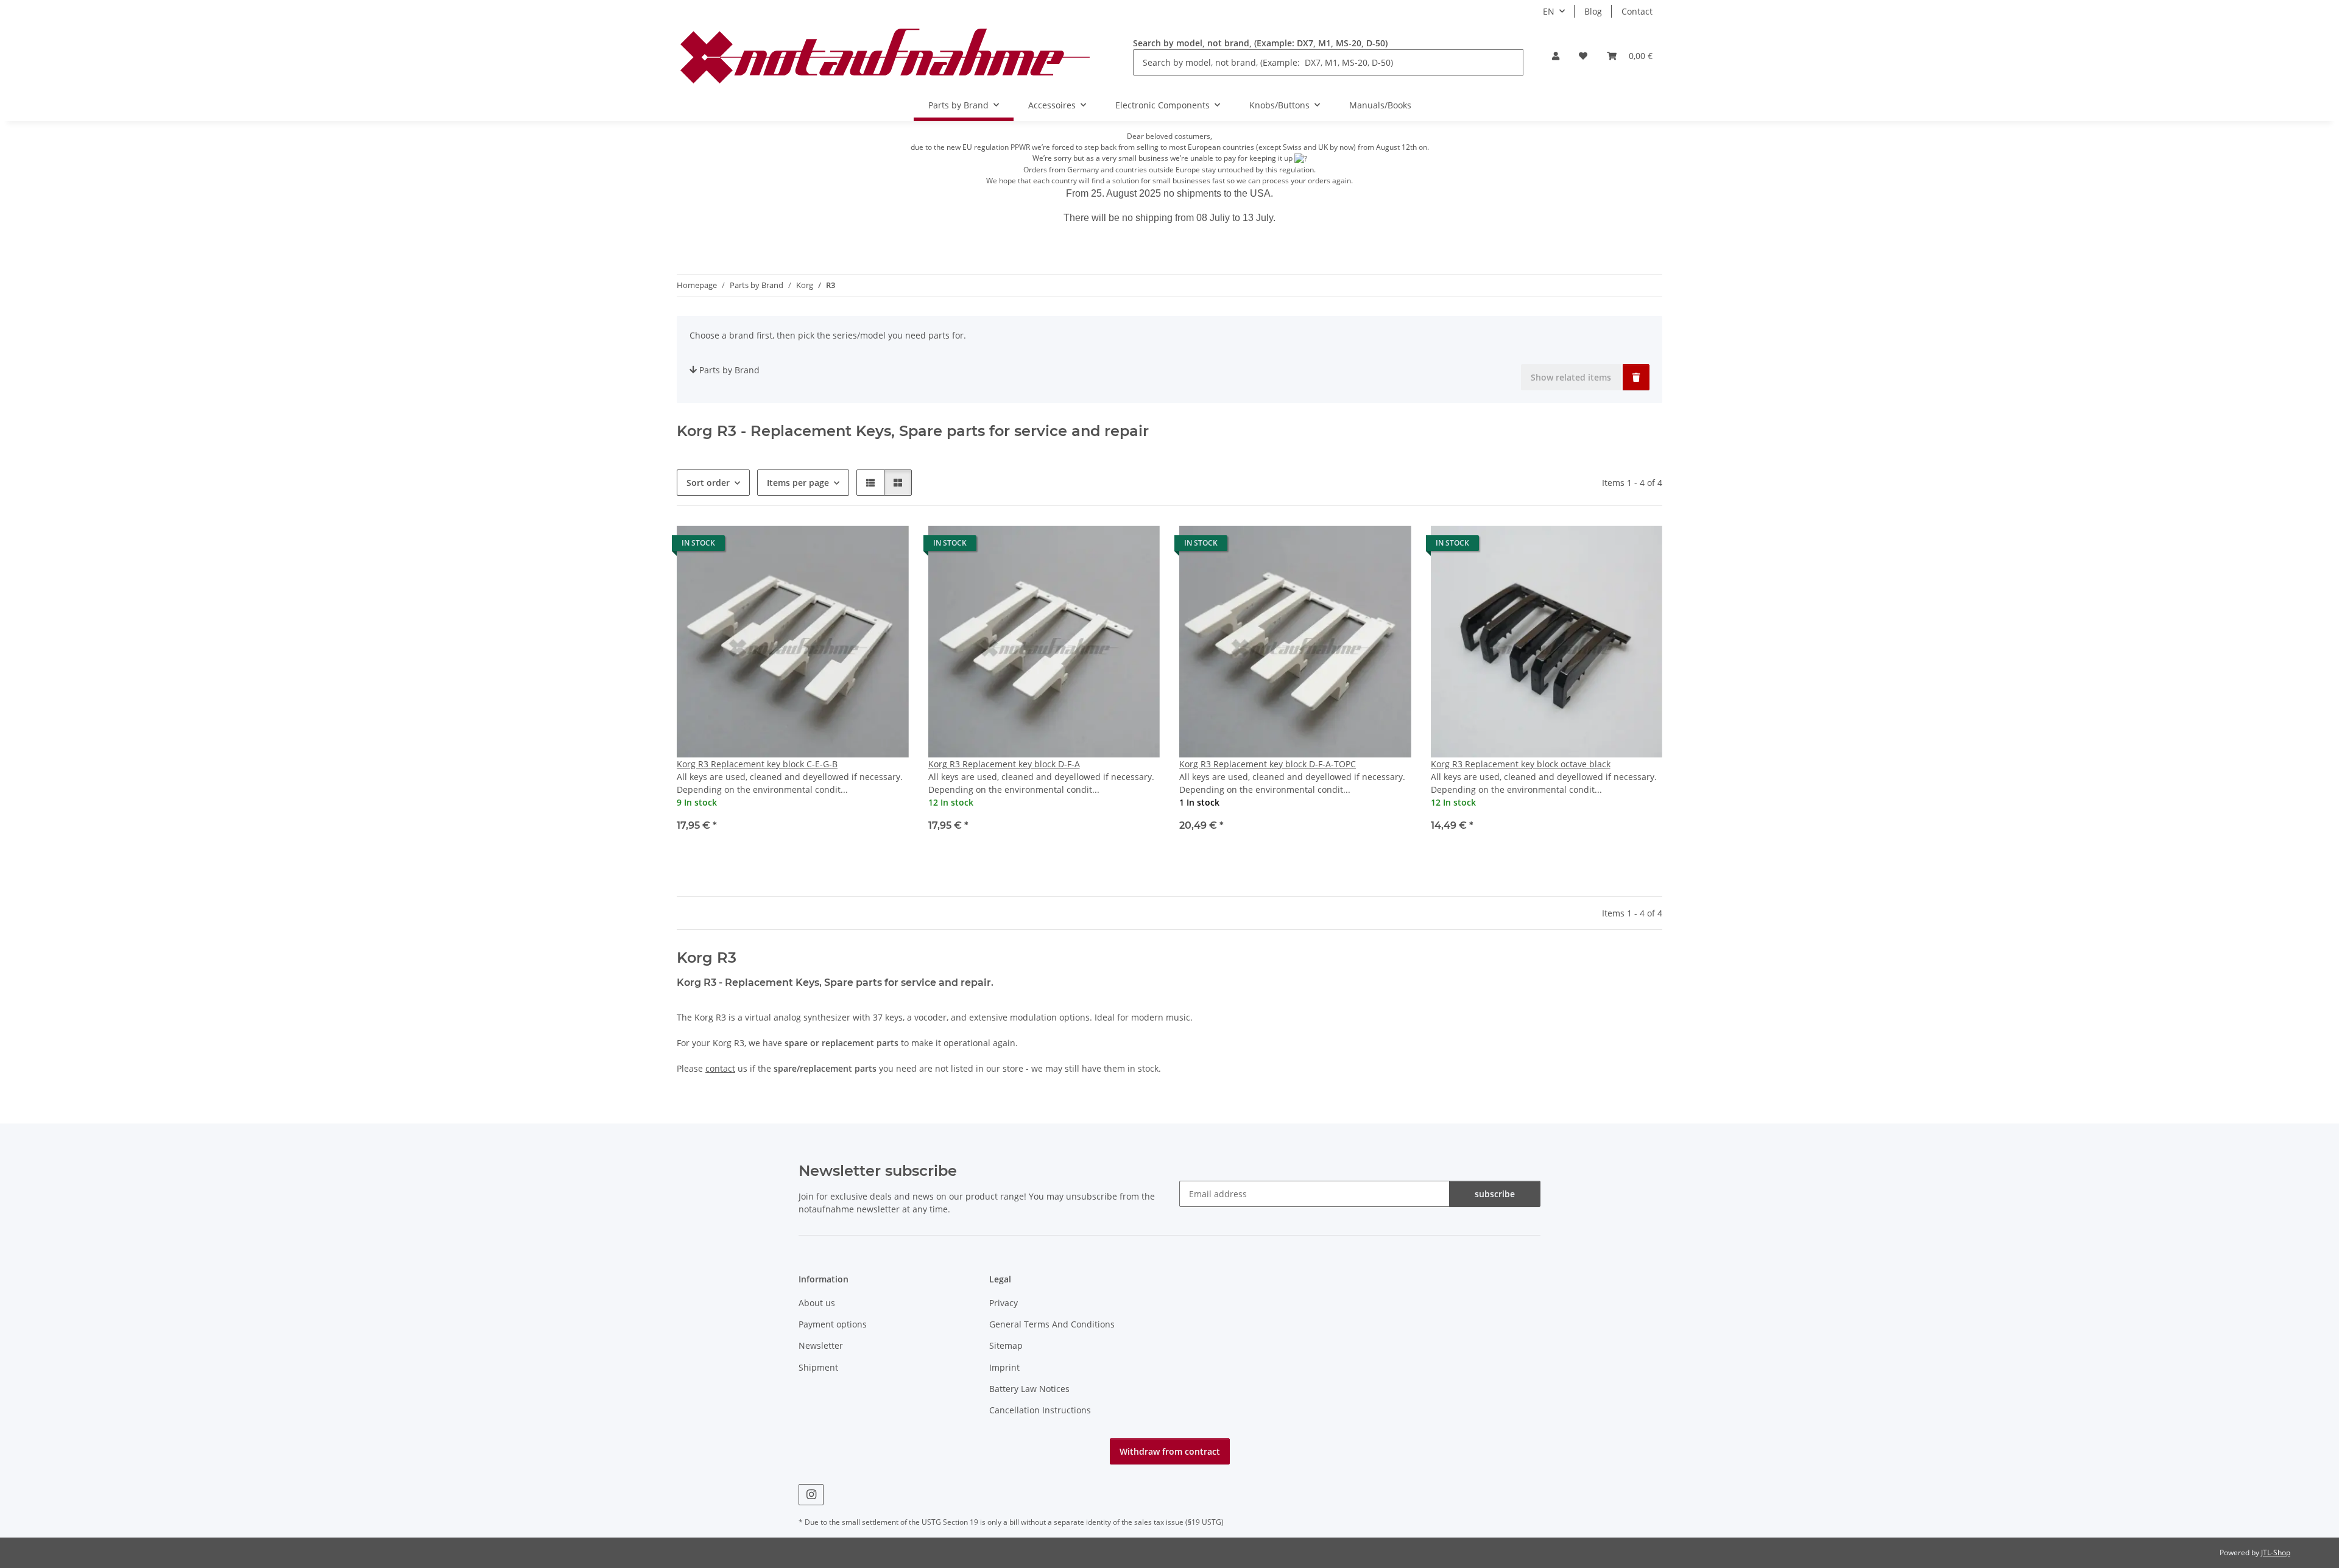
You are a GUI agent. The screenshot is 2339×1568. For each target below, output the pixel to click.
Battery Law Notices (1029, 1389)
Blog (1593, 11)
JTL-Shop (2276, 1552)
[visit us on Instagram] (811, 1495)
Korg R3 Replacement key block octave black (1521, 764)
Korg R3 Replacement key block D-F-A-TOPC (1268, 764)
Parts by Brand (729, 370)
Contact (1637, 11)
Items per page (798, 483)
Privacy (1004, 1303)
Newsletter (821, 1345)
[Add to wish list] (888, 546)
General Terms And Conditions (1052, 1324)
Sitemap (1006, 1345)
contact (720, 1068)
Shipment (818, 1367)
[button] (1556, 56)
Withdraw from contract (1170, 1451)
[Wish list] (1583, 56)
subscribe (1495, 1194)
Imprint (1004, 1367)
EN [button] (1549, 11)
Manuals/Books (1380, 105)
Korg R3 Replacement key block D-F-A (1004, 764)
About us (817, 1303)
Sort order (708, 483)
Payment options (833, 1324)
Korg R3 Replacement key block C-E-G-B (757, 764)
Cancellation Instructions (1040, 1410)
